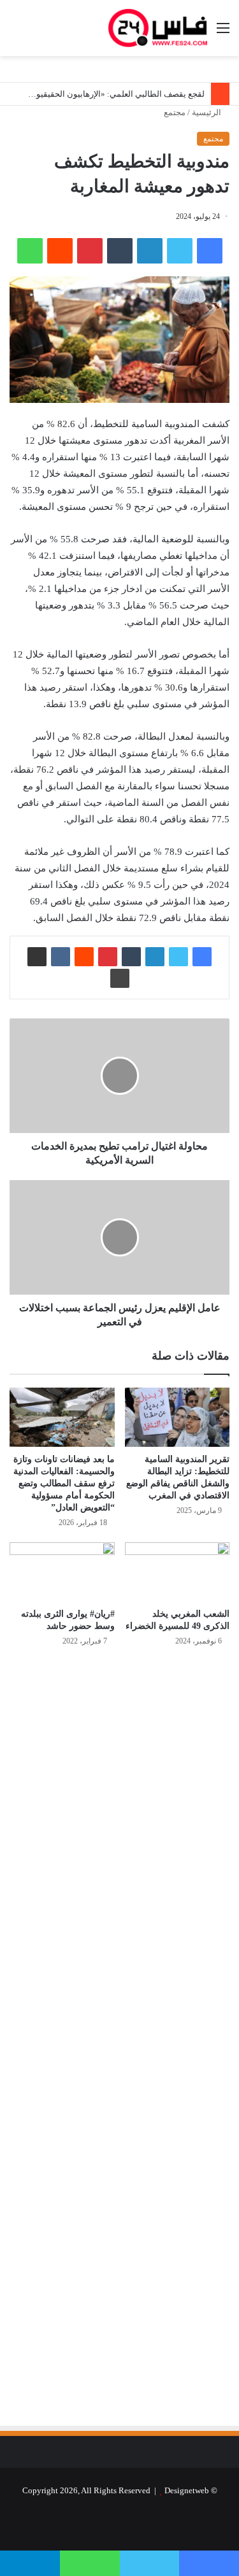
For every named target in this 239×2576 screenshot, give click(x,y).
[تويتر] (180, 251)
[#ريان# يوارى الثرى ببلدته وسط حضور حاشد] (62, 1572)
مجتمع (175, 112)
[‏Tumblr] (120, 251)
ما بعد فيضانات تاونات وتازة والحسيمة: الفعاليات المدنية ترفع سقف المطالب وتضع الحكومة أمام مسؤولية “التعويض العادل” (64, 1483)
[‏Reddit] (60, 251)
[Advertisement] (122, 1793)
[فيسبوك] (210, 251)
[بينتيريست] (90, 251)
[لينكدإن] (150, 251)
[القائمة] (223, 33)
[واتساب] (30, 251)
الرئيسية (207, 112)
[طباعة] (120, 978)
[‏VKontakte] (61, 957)
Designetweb (187, 2490)
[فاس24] (158, 28)
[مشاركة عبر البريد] (37, 957)
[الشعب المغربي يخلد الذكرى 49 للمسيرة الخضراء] (177, 1572)
